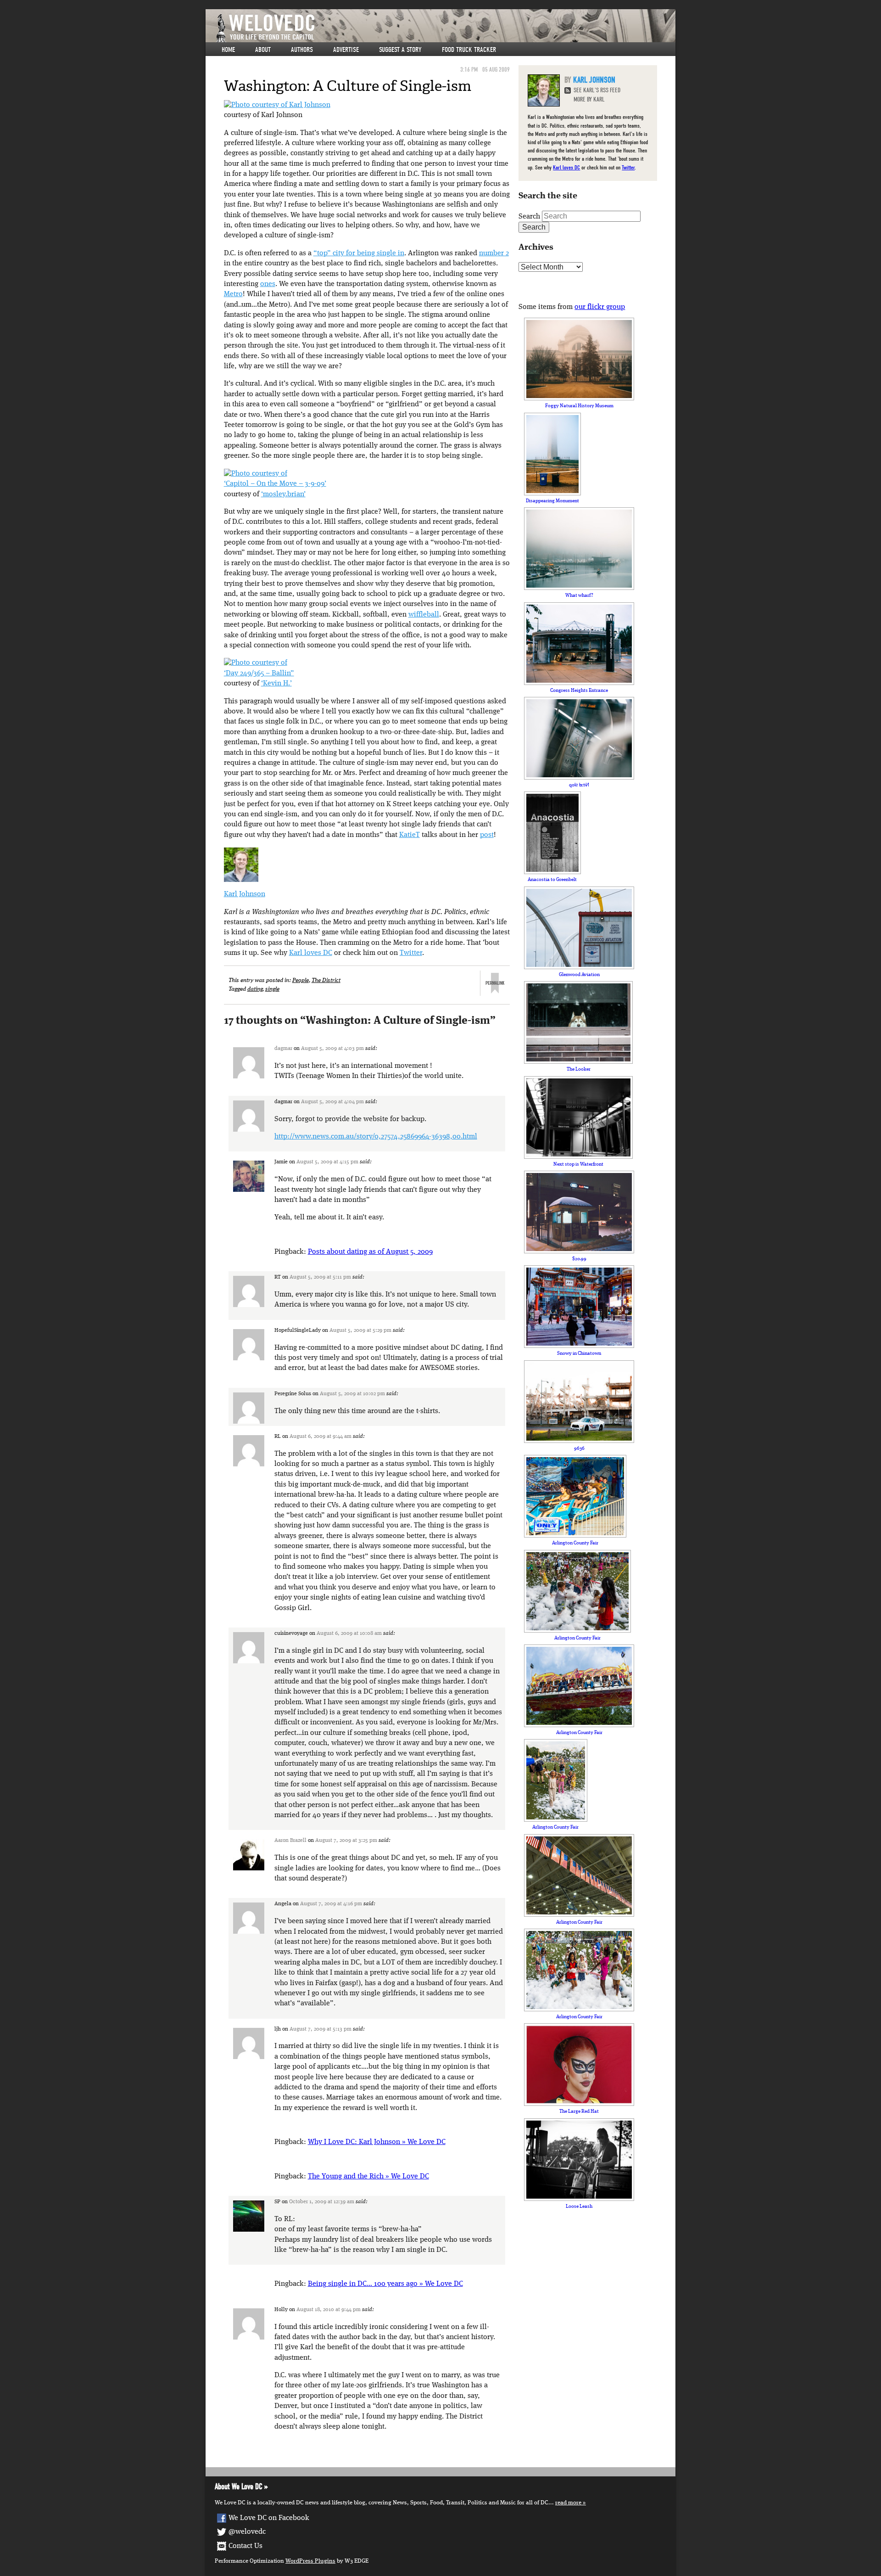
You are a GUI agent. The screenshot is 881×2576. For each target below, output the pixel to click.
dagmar (283, 1049)
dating (255, 989)
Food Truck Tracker (469, 50)
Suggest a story (400, 50)
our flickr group (600, 307)
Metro (233, 294)
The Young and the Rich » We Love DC (368, 2177)
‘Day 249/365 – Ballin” (259, 673)
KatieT (410, 835)
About (263, 50)
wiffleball (424, 615)
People (301, 980)
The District (326, 980)
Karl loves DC (311, 953)
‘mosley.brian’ (283, 494)
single (272, 989)
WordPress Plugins (310, 2561)
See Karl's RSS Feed (597, 90)
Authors (302, 50)
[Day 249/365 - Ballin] (256, 663)
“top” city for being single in (359, 253)
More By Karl (589, 99)
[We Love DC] (445, 28)
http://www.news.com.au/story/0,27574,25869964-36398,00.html (376, 1137)
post (487, 835)
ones (268, 284)
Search (529, 217)
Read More (568, 2503)
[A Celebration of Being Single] (277, 105)
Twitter (411, 953)
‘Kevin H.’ (276, 684)
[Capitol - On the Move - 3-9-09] (256, 474)
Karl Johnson (245, 894)
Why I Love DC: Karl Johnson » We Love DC (377, 2142)
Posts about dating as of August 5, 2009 (370, 1252)
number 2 (494, 253)
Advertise (346, 50)
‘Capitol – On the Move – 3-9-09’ (275, 484)
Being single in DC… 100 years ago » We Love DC (385, 2284)
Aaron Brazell (290, 1841)
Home (228, 50)
